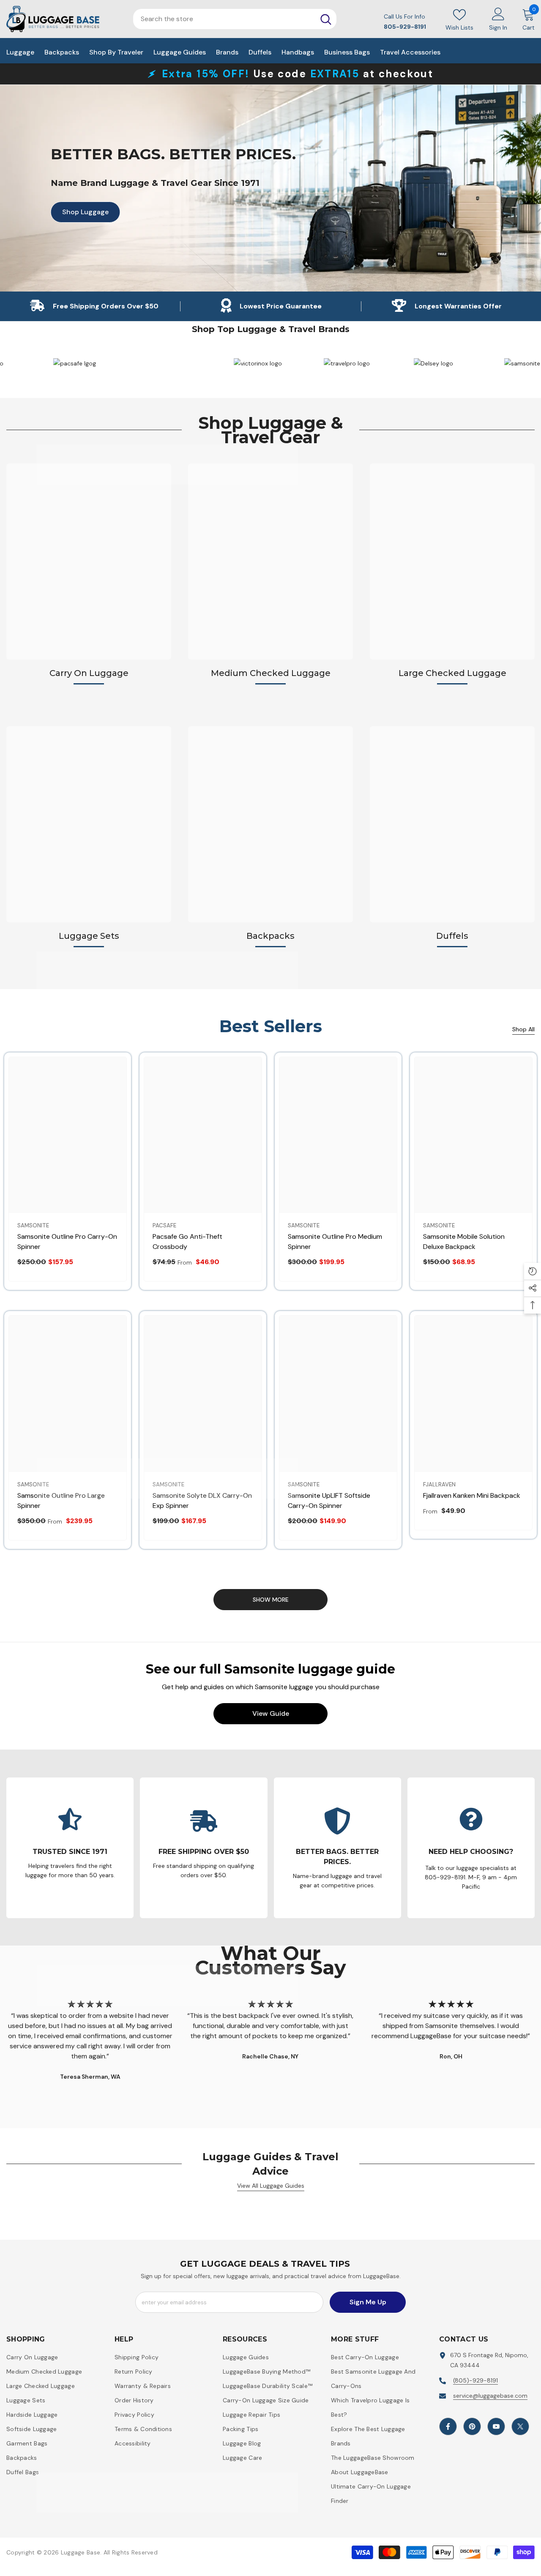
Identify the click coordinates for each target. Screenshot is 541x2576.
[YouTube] (496, 2426)
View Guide (271, 1713)
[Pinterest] (472, 2426)
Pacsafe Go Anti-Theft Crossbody (187, 1242)
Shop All (523, 1029)
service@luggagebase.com (490, 2396)
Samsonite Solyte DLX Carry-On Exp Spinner (202, 1501)
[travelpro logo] (415, 363)
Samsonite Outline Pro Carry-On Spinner (67, 1242)
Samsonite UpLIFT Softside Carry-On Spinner (329, 1501)
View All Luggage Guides (271, 2186)
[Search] (326, 19)
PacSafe (164, 1225)
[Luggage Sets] (89, 824)
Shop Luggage (80, 212)
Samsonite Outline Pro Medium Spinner (335, 1242)
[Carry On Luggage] (89, 562)
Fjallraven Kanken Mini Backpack (472, 1495)
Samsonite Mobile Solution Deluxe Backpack (464, 1242)
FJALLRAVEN (439, 1484)
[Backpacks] (270, 824)
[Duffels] (452, 824)
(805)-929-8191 (475, 2380)
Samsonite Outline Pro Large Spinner (61, 1501)
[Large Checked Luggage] (452, 562)
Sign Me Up (368, 2302)
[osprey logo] (55, 363)
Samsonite (33, 1225)
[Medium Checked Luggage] (270, 562)
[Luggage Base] (235, 363)
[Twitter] (520, 2426)
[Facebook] (448, 2426)
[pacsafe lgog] (145, 363)
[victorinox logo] (325, 363)
